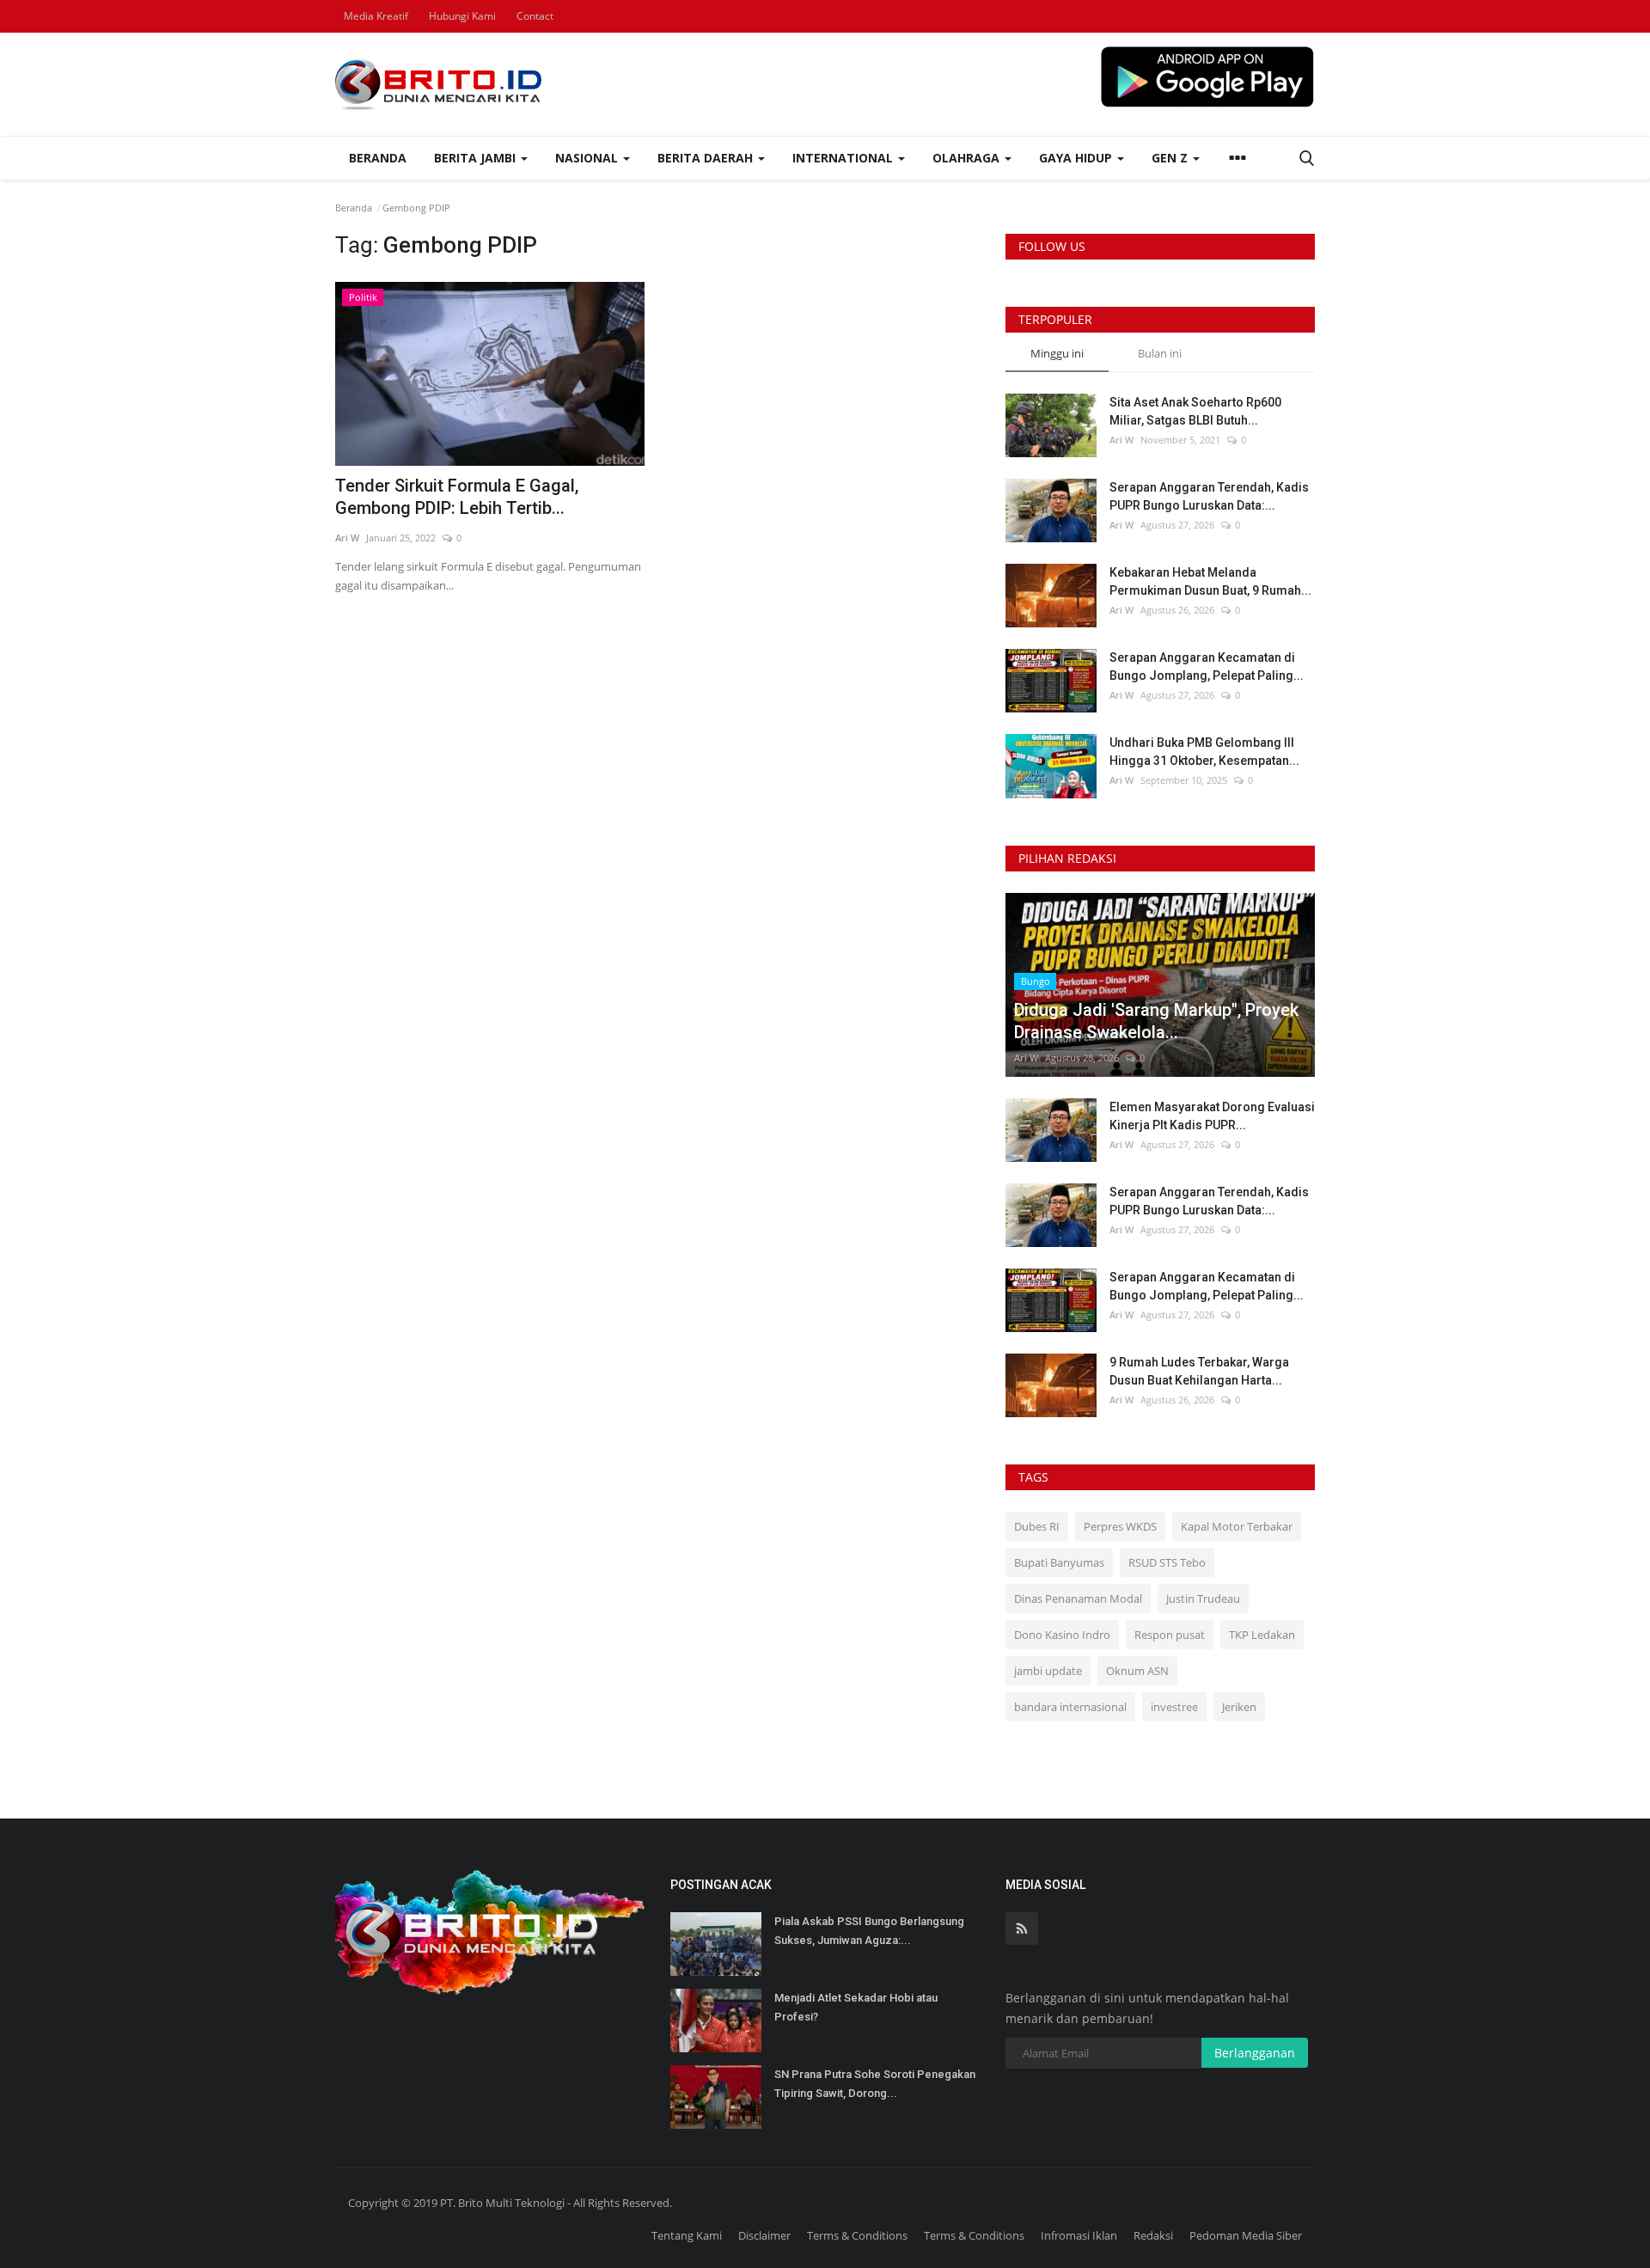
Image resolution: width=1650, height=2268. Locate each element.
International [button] (844, 158)
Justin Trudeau (1203, 1599)
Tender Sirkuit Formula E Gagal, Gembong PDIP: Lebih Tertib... (457, 497)
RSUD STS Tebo (1167, 1562)
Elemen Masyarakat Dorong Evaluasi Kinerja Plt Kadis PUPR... (1212, 1116)
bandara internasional (1070, 1707)
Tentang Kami (687, 2235)
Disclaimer (764, 2235)
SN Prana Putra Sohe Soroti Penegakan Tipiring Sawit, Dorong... (875, 2084)
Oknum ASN (1137, 1671)
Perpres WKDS (1120, 1526)
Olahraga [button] (968, 158)
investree (1174, 1707)
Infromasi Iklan (1079, 2235)
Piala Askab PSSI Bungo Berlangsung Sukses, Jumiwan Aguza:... (869, 1931)
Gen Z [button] (1171, 158)
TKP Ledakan (1262, 1635)
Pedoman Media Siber (1246, 2235)
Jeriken (1239, 1707)
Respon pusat (1170, 1635)
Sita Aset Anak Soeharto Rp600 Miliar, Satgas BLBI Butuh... (1195, 411)
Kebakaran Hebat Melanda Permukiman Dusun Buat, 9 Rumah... (1210, 581)
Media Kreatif (376, 16)
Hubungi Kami (462, 16)
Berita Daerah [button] (707, 158)
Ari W (347, 538)
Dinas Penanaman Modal (1078, 1599)
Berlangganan (1255, 2053)
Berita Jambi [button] (477, 158)
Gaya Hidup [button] (1077, 158)
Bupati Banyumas (1059, 1562)
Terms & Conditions (857, 2235)
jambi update (1048, 1671)
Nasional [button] (588, 158)
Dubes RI (1037, 1526)
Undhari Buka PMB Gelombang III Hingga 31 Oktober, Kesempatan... (1204, 752)
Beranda (378, 158)
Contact (535, 16)
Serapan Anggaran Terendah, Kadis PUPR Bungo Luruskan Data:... (1209, 496)
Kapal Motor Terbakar (1237, 1526)
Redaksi (1153, 2235)
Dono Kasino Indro (1062, 1635)
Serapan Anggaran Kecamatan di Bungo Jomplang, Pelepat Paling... (1207, 666)
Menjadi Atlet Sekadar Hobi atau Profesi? (856, 2007)
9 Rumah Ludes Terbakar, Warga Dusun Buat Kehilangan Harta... (1199, 1371)
